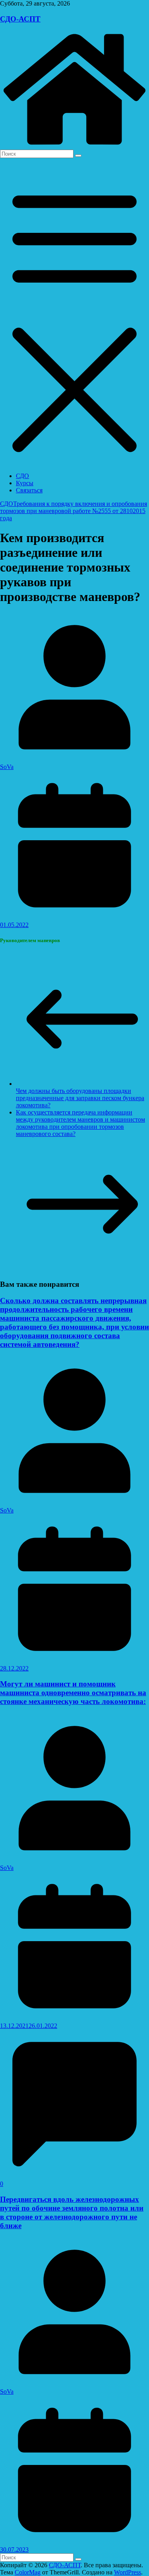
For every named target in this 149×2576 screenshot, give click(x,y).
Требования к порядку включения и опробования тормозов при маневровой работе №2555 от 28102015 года (74, 511)
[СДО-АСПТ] (74, 146)
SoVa (7, 767)
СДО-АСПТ (20, 19)
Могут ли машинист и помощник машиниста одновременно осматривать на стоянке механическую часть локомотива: (73, 1693)
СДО (22, 476)
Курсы (25, 483)
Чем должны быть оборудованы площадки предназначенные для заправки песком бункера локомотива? (80, 1098)
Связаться (29, 490)
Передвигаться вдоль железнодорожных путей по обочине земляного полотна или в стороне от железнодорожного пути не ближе (72, 2212)
